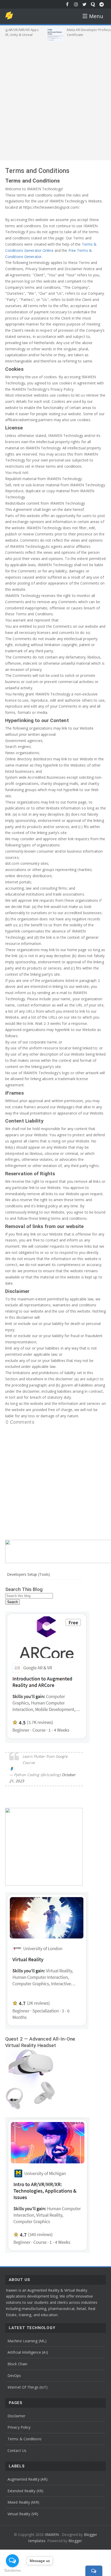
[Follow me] (76, 4)
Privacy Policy (19, 2427)
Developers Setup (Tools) (29, 1574)
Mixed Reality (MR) (23, 2502)
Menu (96, 16)
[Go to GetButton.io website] (12, 2571)
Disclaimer (16, 2416)
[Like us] (68, 4)
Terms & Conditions (25, 2439)
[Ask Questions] (93, 4)
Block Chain (17, 2364)
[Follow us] (85, 4)
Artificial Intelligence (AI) (28, 2352)
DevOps (14, 2376)
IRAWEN (52, 2535)
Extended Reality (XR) (25, 2491)
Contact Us (17, 2450)
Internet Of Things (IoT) (27, 2387)
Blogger (75, 2541)
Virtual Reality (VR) (23, 2514)
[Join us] (102, 4)
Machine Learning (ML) (27, 2341)
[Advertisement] (55, 100)
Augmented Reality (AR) (27, 2479)
